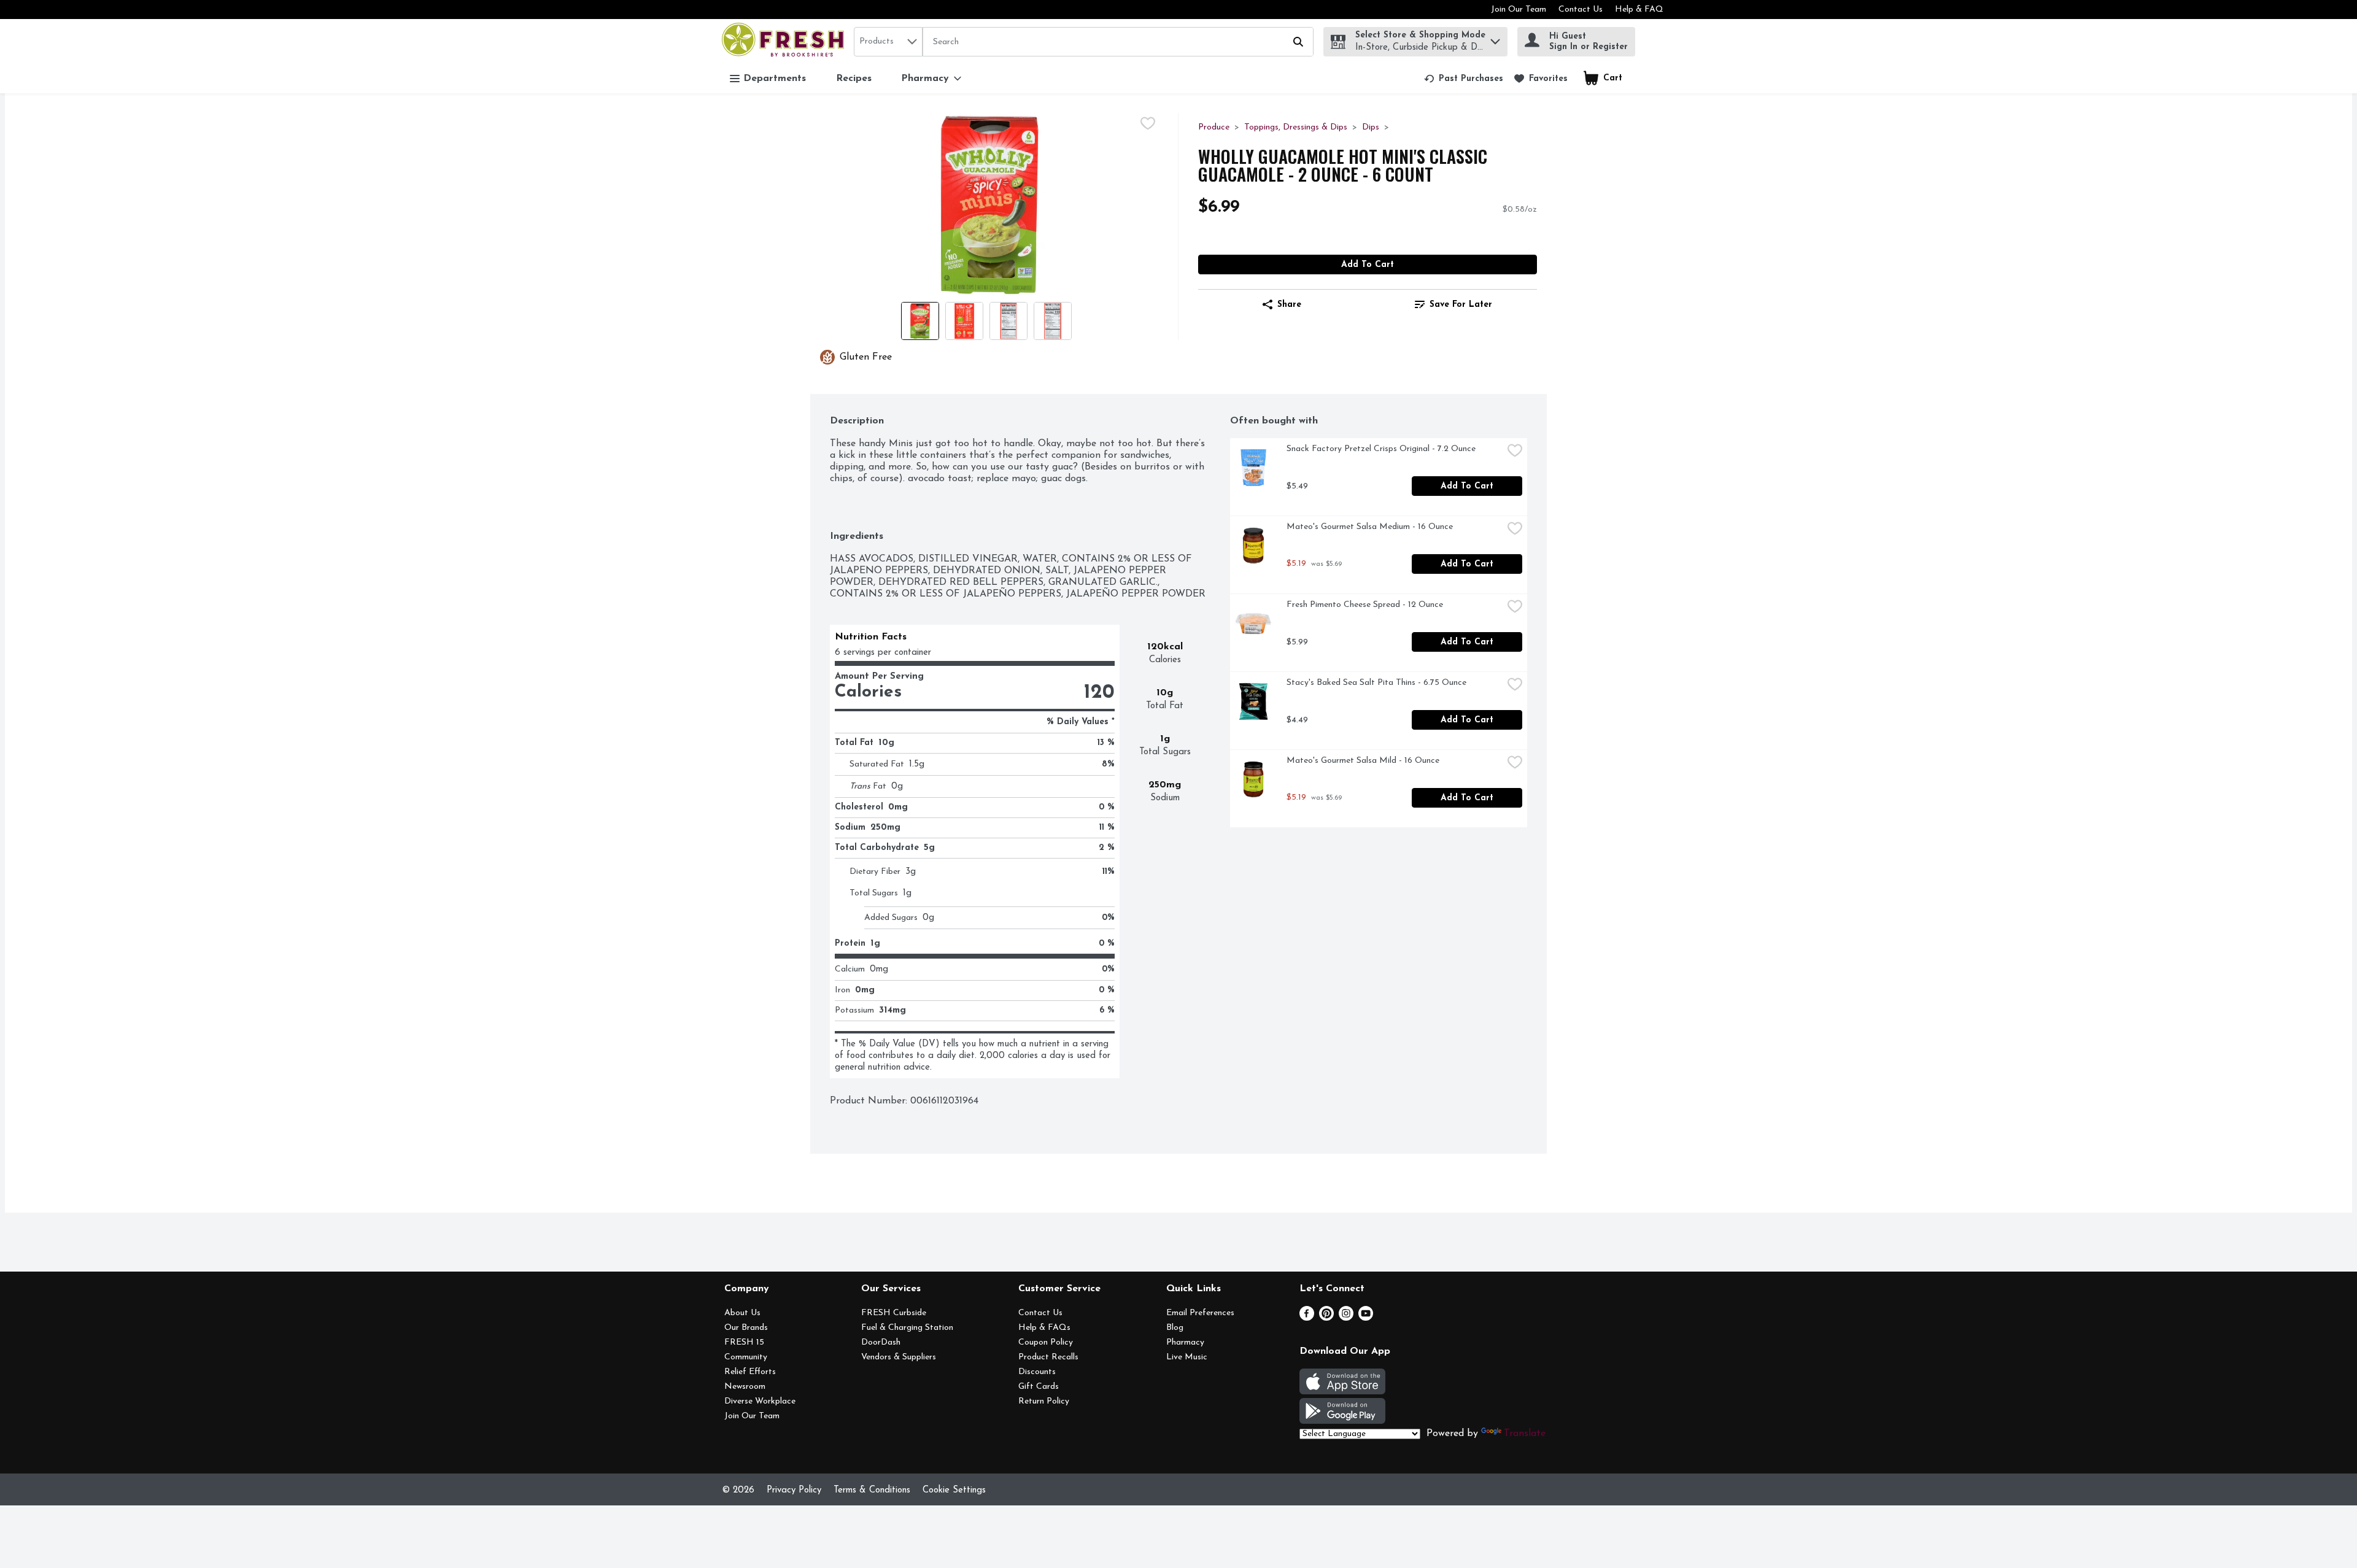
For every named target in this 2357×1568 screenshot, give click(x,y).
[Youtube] (1366, 1318)
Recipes (854, 79)
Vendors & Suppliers (899, 1357)
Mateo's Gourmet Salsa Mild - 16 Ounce (1363, 761)
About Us (742, 1313)
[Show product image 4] (1053, 321)
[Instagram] (1346, 1318)
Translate (1525, 1434)
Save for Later (1461, 305)
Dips (1371, 127)
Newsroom (745, 1387)
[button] (1495, 38)
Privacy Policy (794, 1490)
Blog (1175, 1328)
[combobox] (888, 42)
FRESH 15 (744, 1342)
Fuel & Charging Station (907, 1328)
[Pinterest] (1326, 1318)
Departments (775, 79)
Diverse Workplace (760, 1401)
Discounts (1037, 1372)
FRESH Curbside (894, 1313)
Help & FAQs (1044, 1328)
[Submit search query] (1298, 42)
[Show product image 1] (920, 321)
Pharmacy (1185, 1342)
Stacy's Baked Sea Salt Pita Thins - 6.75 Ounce (1376, 683)
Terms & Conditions (872, 1490)
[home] (785, 41)
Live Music (1187, 1357)
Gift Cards (1039, 1387)
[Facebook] (1307, 1318)
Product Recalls (1048, 1357)
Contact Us (1581, 10)
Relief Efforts (750, 1372)
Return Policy (1044, 1401)
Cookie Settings (954, 1490)
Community (746, 1357)
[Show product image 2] (964, 321)
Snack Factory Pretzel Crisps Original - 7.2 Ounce (1381, 449)
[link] (1464, 79)
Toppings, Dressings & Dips (1296, 127)
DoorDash (881, 1342)
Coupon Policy (1046, 1342)
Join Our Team (1519, 10)
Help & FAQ (1639, 10)
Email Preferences (1200, 1313)
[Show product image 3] (1008, 321)
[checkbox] (1148, 123)
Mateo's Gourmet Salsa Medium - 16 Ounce (1370, 527)
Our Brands (746, 1328)
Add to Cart (1368, 265)
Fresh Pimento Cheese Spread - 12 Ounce (1365, 605)
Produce (1214, 127)
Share (1289, 305)
